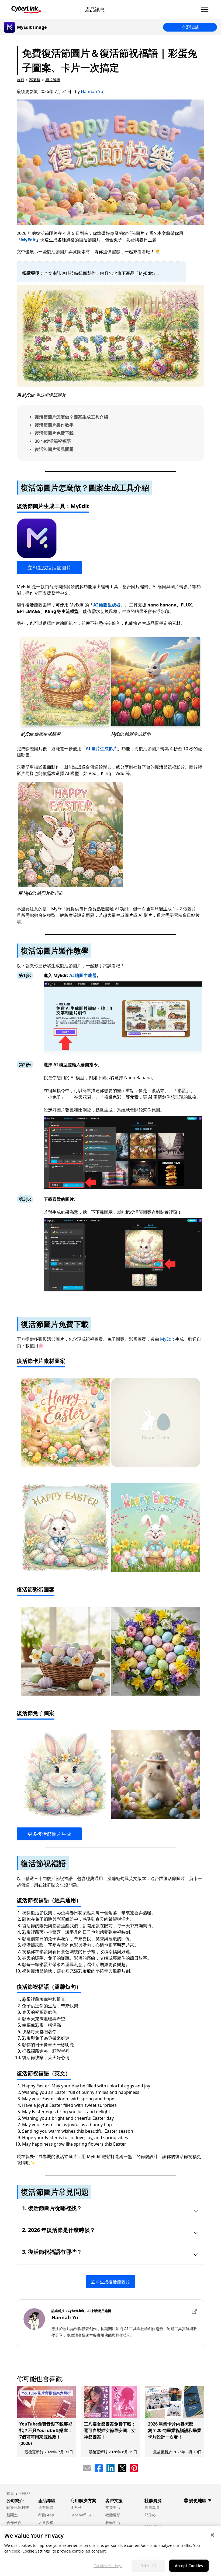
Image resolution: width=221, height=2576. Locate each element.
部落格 (35, 80)
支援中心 (113, 2507)
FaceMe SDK (83, 2515)
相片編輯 (53, 80)
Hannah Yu (92, 91)
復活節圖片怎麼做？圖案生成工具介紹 (71, 417)
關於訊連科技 (18, 2507)
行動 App (46, 2515)
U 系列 (76, 2507)
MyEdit (28, 240)
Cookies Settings (108, 2566)
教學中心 (113, 2522)
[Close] (212, 2535)
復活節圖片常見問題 (54, 449)
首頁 (20, 80)
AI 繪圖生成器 (107, 605)
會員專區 (152, 2507)
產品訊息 (95, 9)
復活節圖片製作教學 (54, 425)
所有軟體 (46, 2507)
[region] (110, 2551)
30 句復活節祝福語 (53, 441)
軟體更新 (113, 2515)
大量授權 (46, 2522)
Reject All (148, 2566)
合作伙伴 (14, 2522)
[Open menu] (205, 9)
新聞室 (12, 2515)
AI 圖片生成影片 (101, 749)
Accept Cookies (189, 2566)
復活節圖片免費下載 (54, 433)
